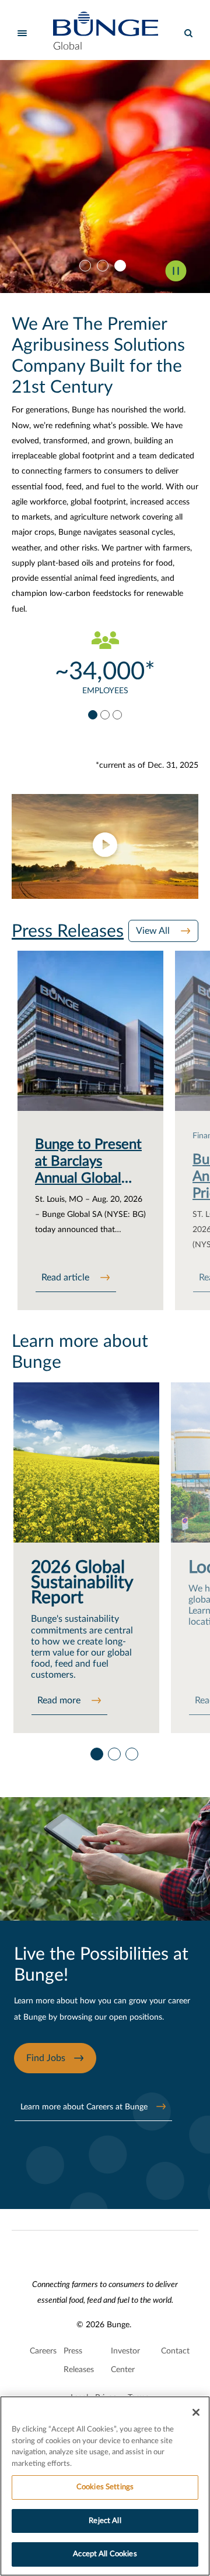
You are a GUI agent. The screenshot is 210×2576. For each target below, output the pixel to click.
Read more (60, 1700)
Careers (43, 2351)
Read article (66, 1278)
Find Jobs (46, 2058)
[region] (105, 2486)
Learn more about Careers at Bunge (84, 2107)
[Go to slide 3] (123, 266)
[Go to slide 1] (87, 266)
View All (154, 931)
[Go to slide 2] (105, 266)
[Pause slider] (176, 271)
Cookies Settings (105, 2487)
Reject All (105, 2521)
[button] (105, 846)
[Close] (196, 2412)
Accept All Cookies (105, 2554)
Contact (175, 2351)
